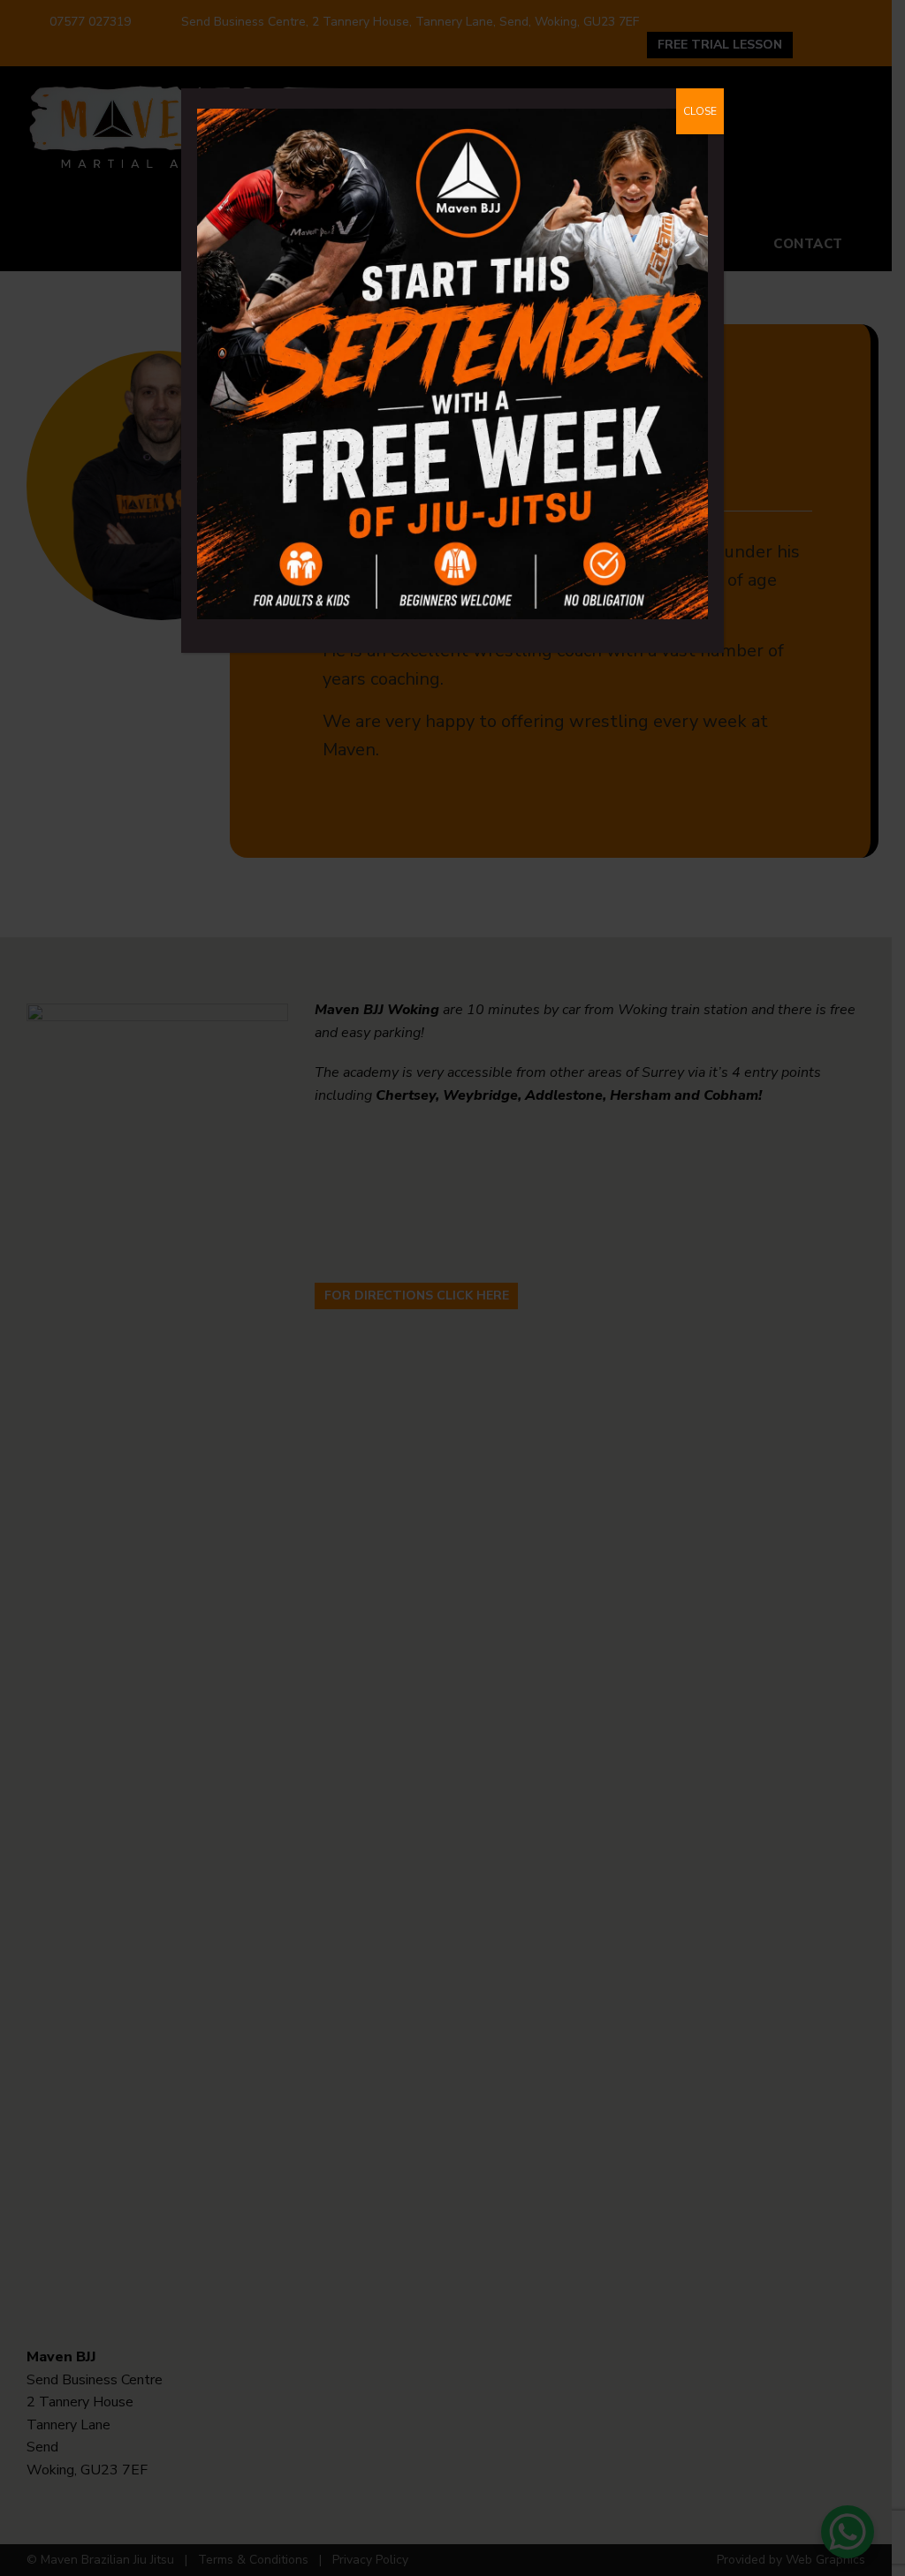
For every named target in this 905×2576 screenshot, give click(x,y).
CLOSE (700, 111)
